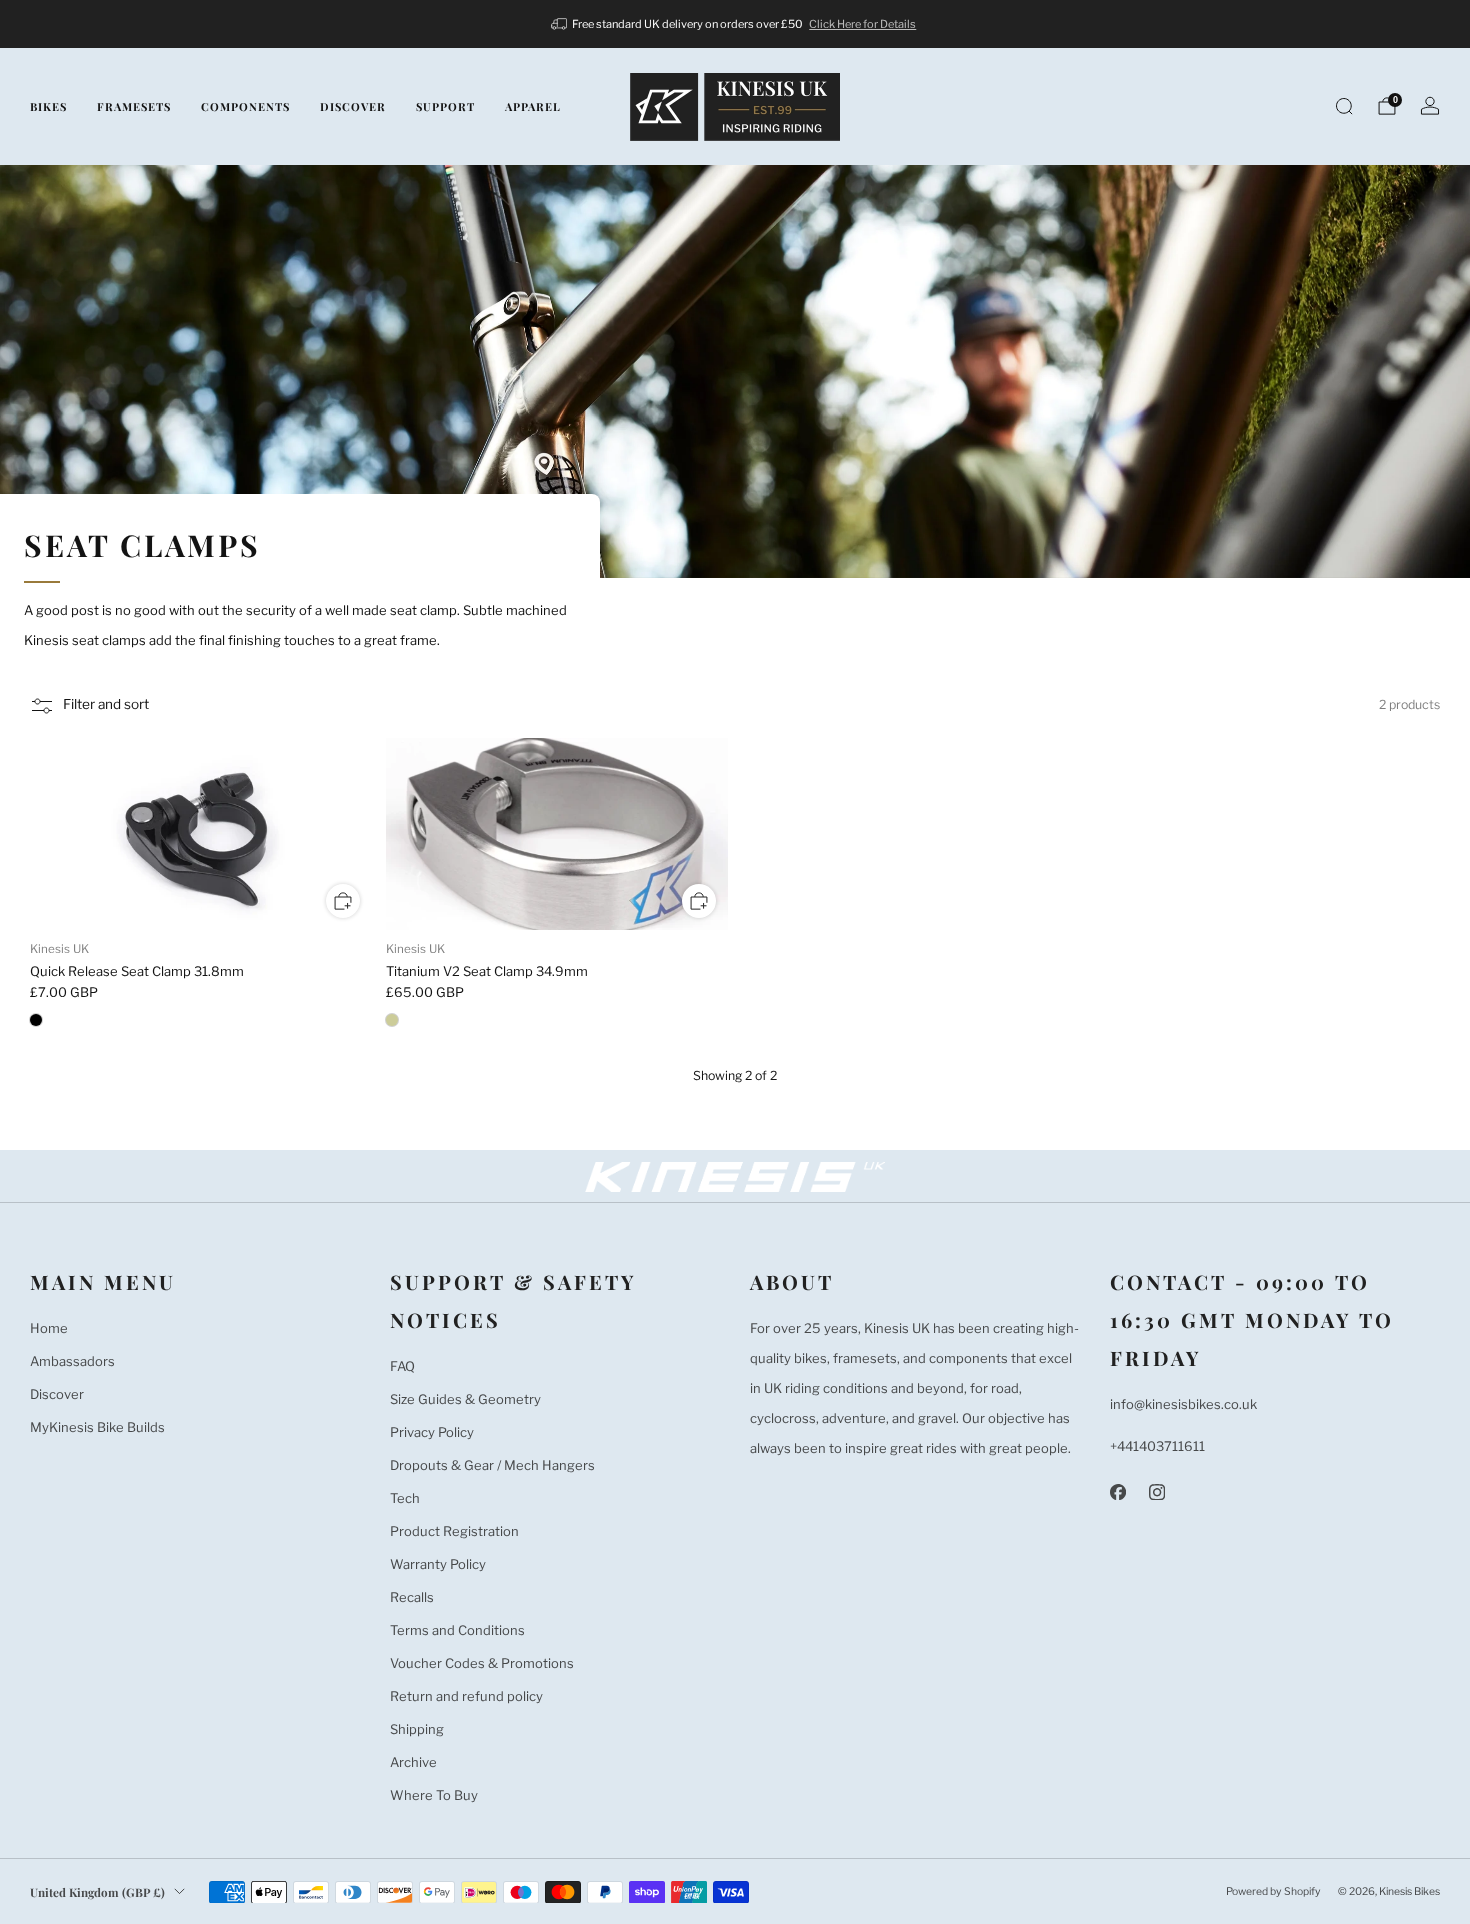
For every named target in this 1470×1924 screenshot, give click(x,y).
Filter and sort (106, 705)
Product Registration (454, 1531)
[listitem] (735, 24)
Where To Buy (434, 1795)
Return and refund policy (466, 1696)
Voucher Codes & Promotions (482, 1663)
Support (445, 106)
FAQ (402, 1366)
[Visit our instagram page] (1156, 1492)
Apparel (533, 106)
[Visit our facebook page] (1117, 1492)
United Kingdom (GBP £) (97, 1892)
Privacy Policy (432, 1432)
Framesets (134, 106)
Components (245, 106)
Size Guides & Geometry (465, 1399)
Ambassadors (72, 1361)
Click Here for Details (862, 24)
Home (49, 1328)
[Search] (1344, 106)
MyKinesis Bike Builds (97, 1427)
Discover (353, 106)
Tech (405, 1498)
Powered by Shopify (1273, 1891)
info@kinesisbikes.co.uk (1183, 1404)
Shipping (417, 1729)
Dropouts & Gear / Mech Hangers (492, 1465)
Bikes (48, 106)
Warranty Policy (438, 1564)
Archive (413, 1762)
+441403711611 (1157, 1446)
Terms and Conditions (457, 1630)
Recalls (412, 1597)
